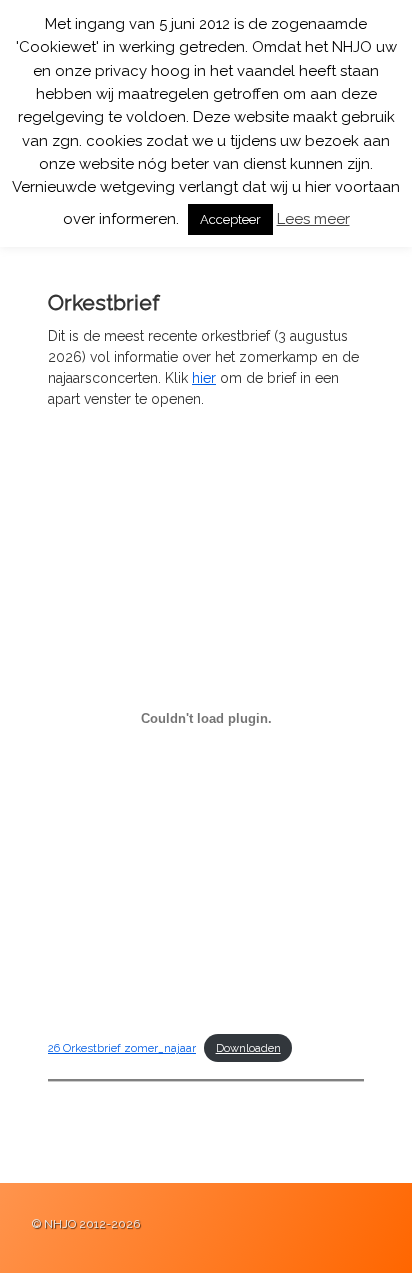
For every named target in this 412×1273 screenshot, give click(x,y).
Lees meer (313, 219)
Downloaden (248, 1048)
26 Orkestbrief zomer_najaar (122, 1048)
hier (204, 378)
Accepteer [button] (230, 219)
